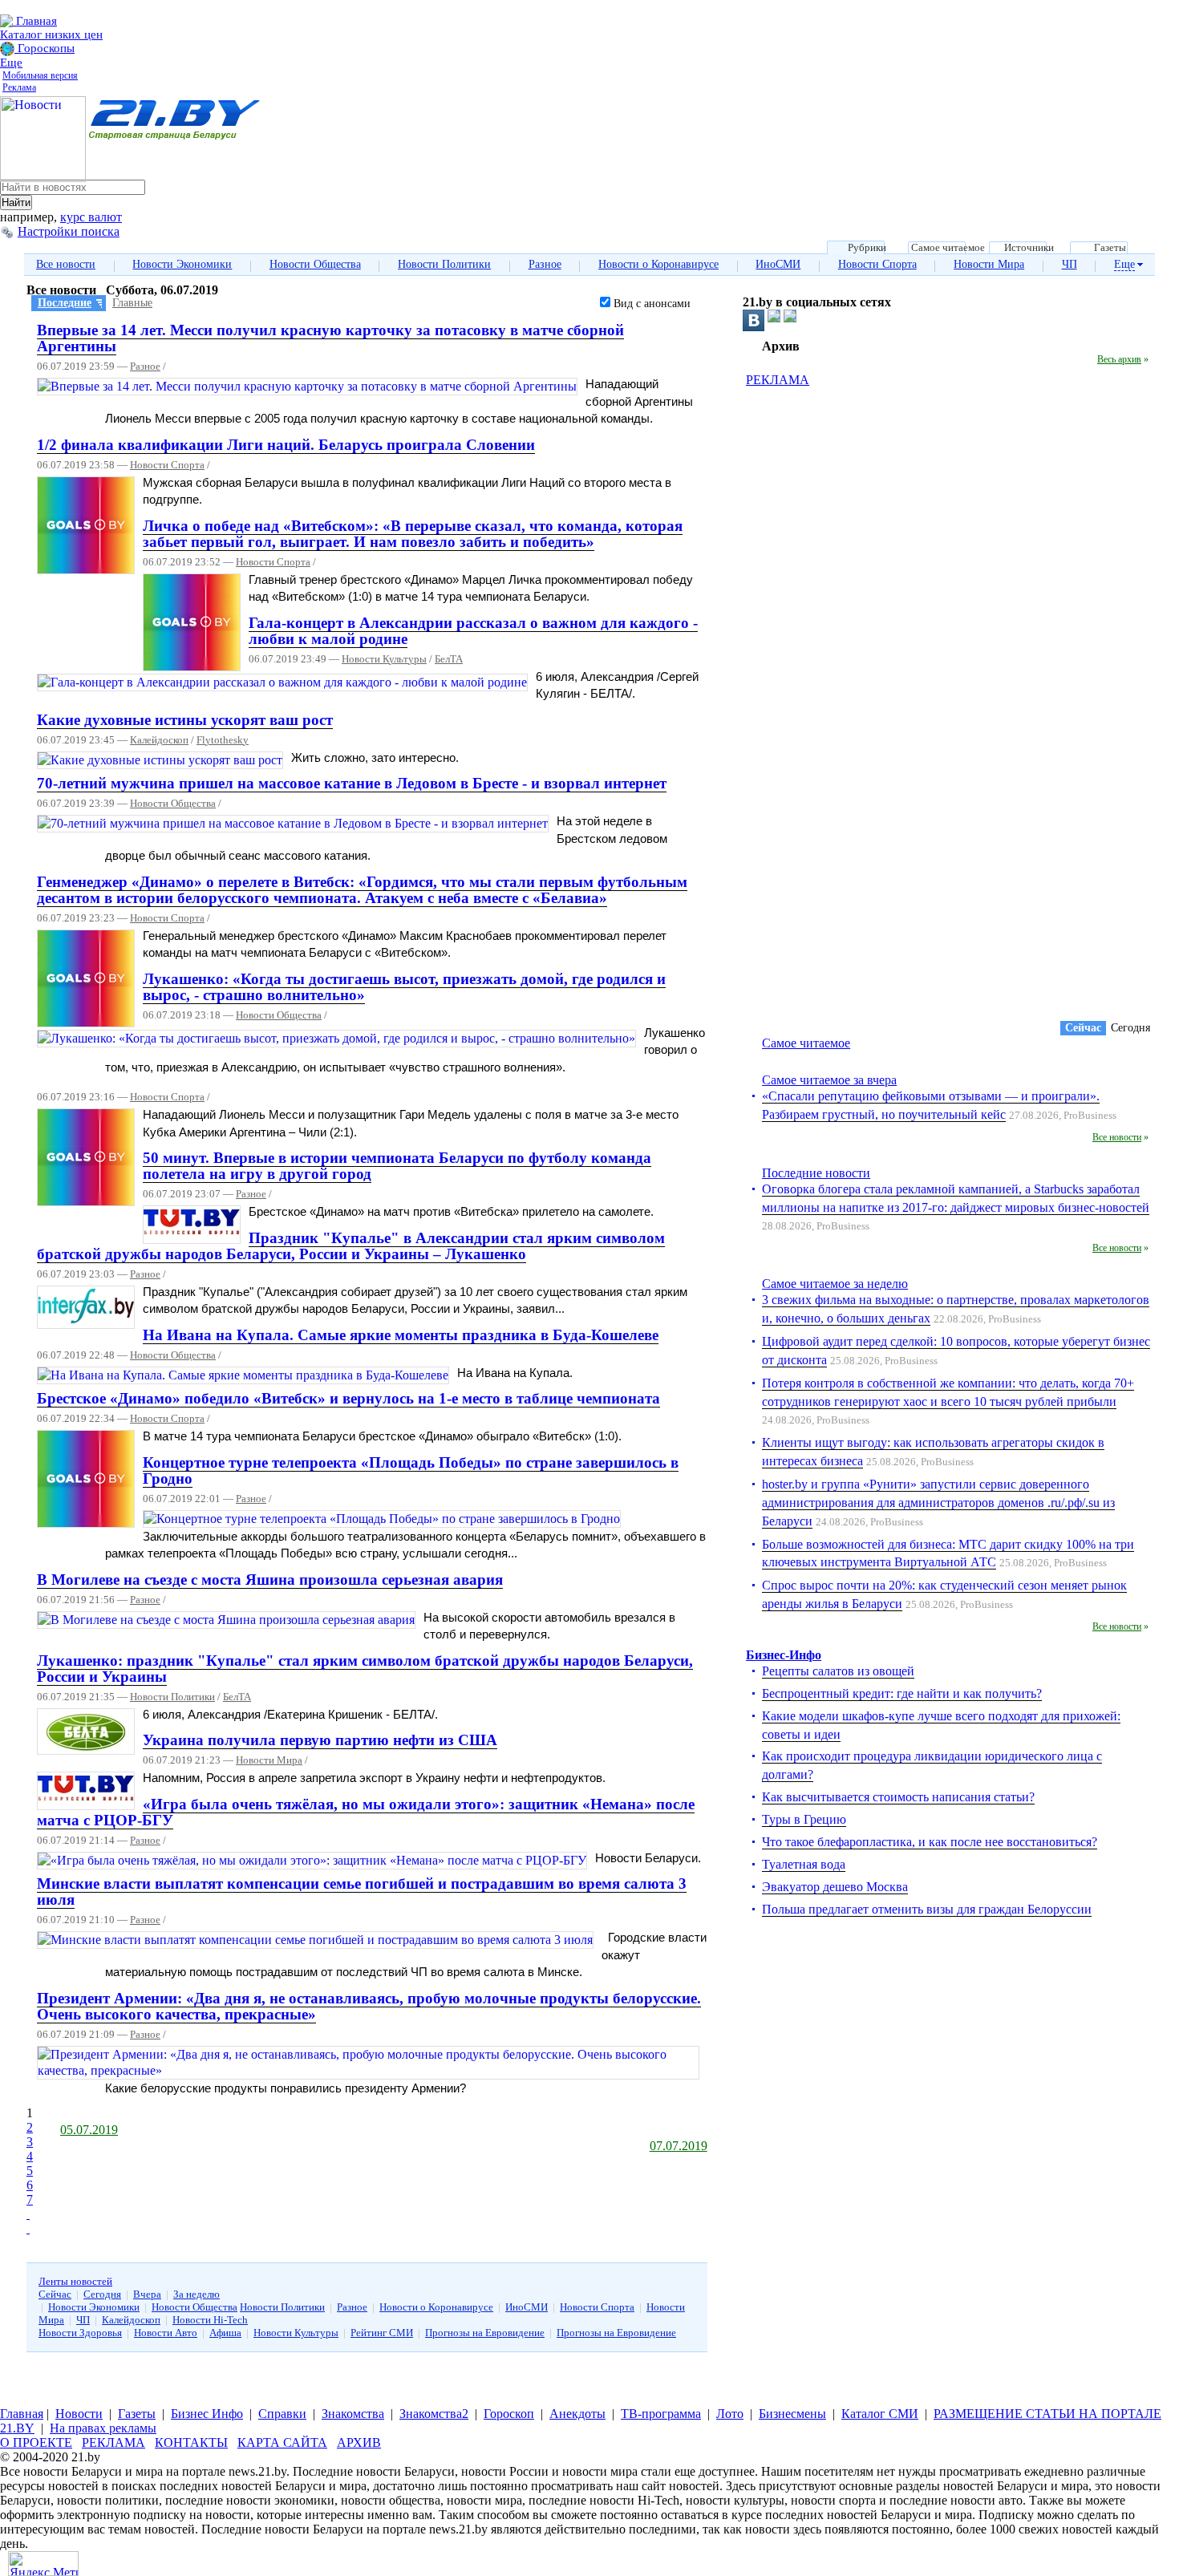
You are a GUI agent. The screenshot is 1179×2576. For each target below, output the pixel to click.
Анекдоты (577, 2414)
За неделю (196, 2294)
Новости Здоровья (80, 2333)
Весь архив (1119, 359)
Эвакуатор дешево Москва (835, 1887)
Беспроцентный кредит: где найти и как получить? (902, 1693)
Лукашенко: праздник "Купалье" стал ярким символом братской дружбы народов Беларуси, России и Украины (365, 1669)
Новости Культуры (384, 659)
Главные (132, 303)
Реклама (19, 87)
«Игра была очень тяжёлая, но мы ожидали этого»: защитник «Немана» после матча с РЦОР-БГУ (366, 1812)
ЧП (1070, 264)
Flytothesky (223, 740)
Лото (730, 2414)
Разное (545, 264)
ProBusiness (1090, 1116)
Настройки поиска (69, 231)
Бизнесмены (792, 2414)
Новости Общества (315, 264)
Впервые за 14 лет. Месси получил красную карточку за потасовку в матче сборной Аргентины (330, 338)
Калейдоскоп (159, 740)
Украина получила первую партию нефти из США (320, 1740)
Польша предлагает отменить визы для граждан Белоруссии (927, 1909)
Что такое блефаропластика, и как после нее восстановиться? (930, 1842)
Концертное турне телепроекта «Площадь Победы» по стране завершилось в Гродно (411, 1470)
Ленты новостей (75, 2281)
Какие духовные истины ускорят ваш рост (185, 720)
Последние (65, 303)
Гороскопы (45, 48)
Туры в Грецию (804, 1819)
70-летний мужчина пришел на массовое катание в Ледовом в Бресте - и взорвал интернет (352, 783)
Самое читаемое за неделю (835, 1284)
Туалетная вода (804, 1864)
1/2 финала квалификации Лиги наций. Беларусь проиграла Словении (286, 445)
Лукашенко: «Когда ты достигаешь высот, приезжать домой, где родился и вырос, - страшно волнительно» (404, 987)
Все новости (66, 264)
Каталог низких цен (51, 34)
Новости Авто (166, 2333)
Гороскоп (509, 2414)
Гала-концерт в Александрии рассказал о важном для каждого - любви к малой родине (473, 631)
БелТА (449, 659)
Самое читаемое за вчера (829, 1080)
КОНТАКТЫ (191, 2442)
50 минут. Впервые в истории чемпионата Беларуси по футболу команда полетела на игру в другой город (397, 1166)
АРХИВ (359, 2442)
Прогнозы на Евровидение (485, 2333)
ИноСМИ (778, 264)
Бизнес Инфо (207, 2414)
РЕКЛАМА (778, 380)
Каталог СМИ (880, 2414)
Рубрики (867, 248)
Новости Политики (444, 264)
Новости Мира (989, 264)
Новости (79, 2414)
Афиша (225, 2333)
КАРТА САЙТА (282, 2442)
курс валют (91, 217)
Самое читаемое (948, 248)
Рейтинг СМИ (382, 2333)
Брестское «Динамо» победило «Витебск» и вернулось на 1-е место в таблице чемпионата (348, 1398)
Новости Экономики (182, 264)
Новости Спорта (877, 264)
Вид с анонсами (650, 304)
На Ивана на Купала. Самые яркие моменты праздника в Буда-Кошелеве (401, 1335)
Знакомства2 (434, 2414)
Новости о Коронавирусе (658, 264)
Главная (35, 21)
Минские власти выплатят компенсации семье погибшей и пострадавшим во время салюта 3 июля (362, 1891)
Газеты (1110, 248)
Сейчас (55, 2294)
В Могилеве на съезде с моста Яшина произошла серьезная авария (270, 1580)
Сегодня (102, 2294)
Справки (282, 2414)
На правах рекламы (103, 2428)
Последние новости (816, 1173)
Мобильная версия (40, 75)
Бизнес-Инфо (784, 1655)
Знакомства (353, 2414)
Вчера (147, 2294)
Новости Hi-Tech (210, 2320)
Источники (1029, 248)
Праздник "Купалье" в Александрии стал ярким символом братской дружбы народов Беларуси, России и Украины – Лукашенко (351, 1246)
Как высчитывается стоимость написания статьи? (898, 1797)
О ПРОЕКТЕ (36, 2442)
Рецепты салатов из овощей (838, 1671)
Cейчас (1083, 1028)
